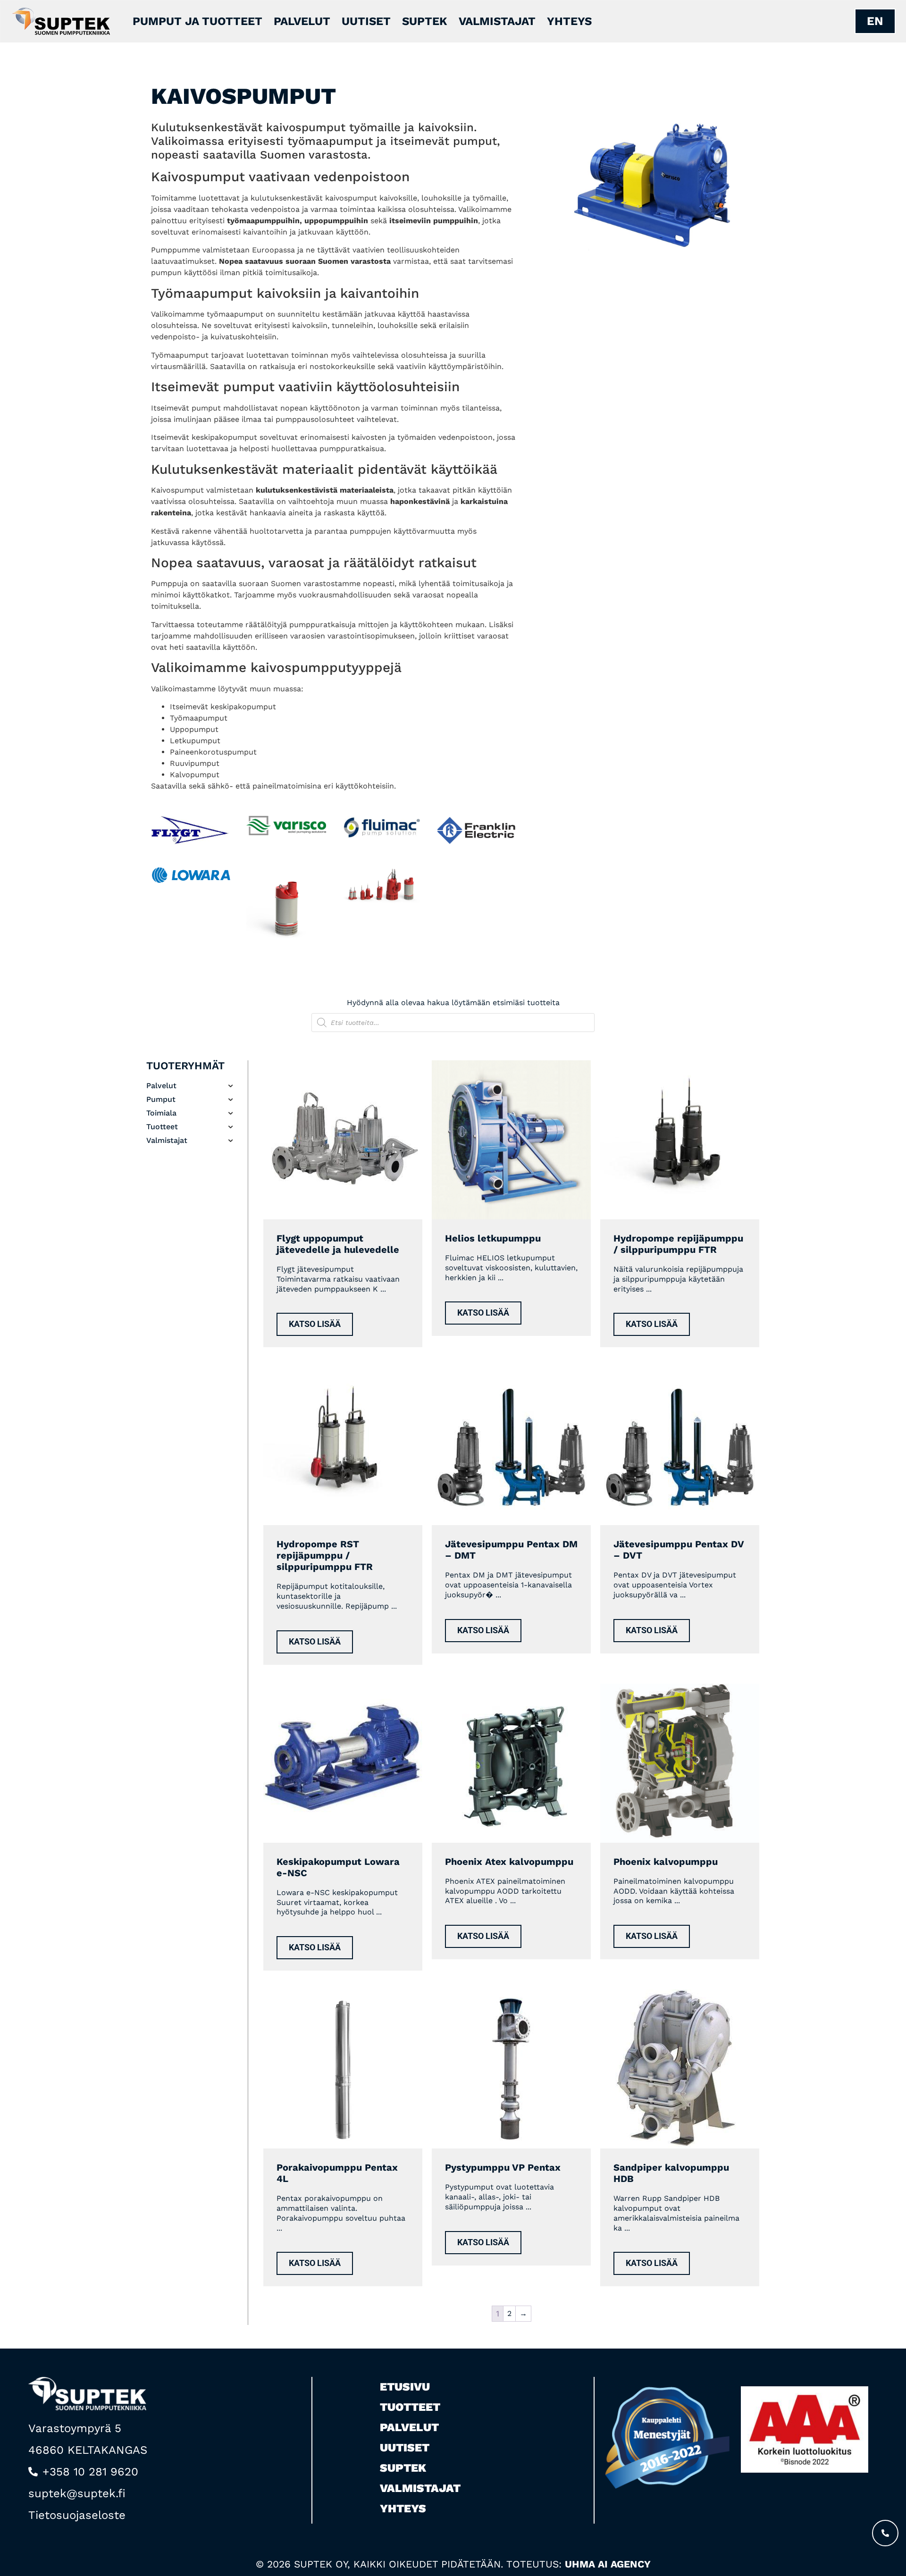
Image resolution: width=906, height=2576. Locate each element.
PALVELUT (302, 21)
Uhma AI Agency (608, 2564)
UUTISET (366, 21)
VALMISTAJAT (497, 21)
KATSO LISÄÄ (315, 1324)
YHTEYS (569, 21)
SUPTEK (425, 21)
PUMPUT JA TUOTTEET (197, 21)
